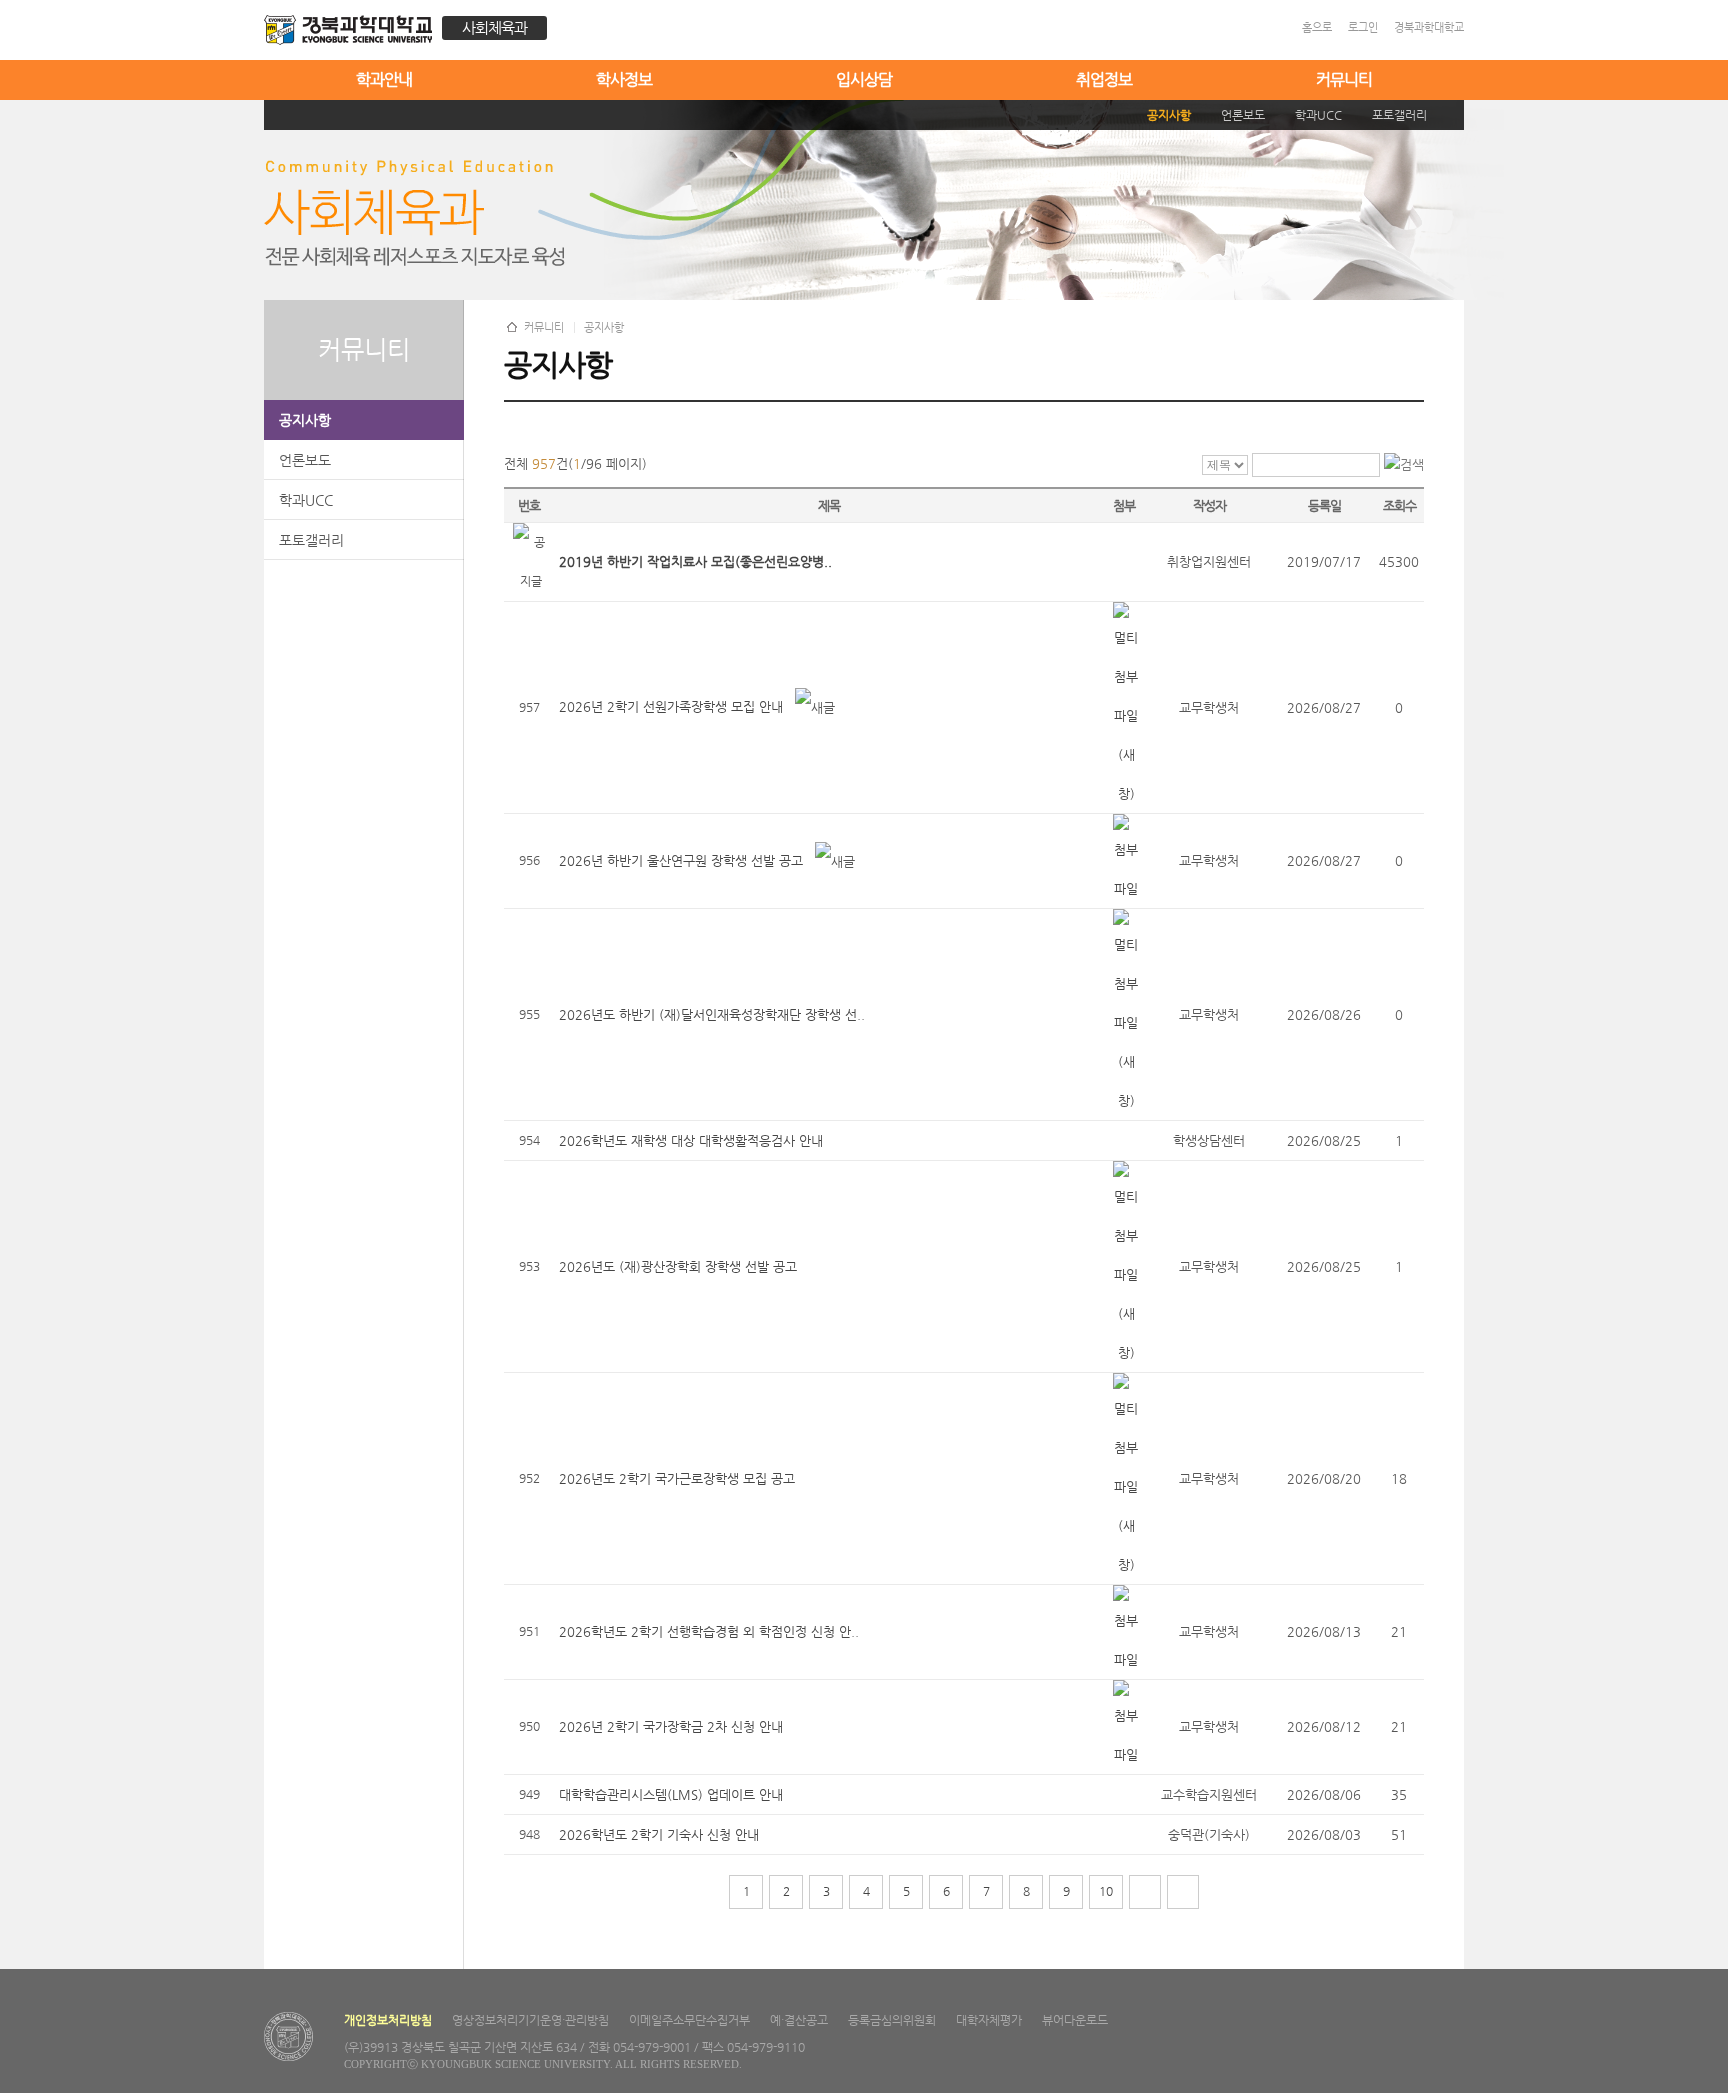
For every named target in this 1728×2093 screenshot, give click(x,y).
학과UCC (306, 500)
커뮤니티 (1344, 79)
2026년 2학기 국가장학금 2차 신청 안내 (671, 1726)
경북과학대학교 (1429, 27)
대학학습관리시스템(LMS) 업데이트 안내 (671, 1794)
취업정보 (1104, 79)
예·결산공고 (799, 2020)
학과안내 (384, 79)
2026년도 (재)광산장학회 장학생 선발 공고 (678, 1266)
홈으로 (1317, 27)
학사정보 (624, 79)
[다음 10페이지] (1145, 1892)
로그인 (1363, 27)
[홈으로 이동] (353, 32)
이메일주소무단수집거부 (689, 2020)
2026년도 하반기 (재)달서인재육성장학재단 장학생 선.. (712, 1014)
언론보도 (305, 460)
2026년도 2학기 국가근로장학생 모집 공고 (677, 1478)
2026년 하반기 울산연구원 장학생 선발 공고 (681, 860)
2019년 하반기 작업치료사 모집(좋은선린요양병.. (695, 561)
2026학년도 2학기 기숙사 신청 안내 (659, 1834)
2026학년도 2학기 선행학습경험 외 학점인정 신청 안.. (709, 1631)
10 (1106, 1891)
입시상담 (864, 79)
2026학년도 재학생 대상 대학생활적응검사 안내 (691, 1140)
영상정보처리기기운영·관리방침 (530, 2020)
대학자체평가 (989, 2020)
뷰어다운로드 (1075, 2020)
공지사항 (305, 420)
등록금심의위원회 (892, 2020)
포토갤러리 (311, 540)
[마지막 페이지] (1183, 1892)
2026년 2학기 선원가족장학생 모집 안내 (671, 706)
